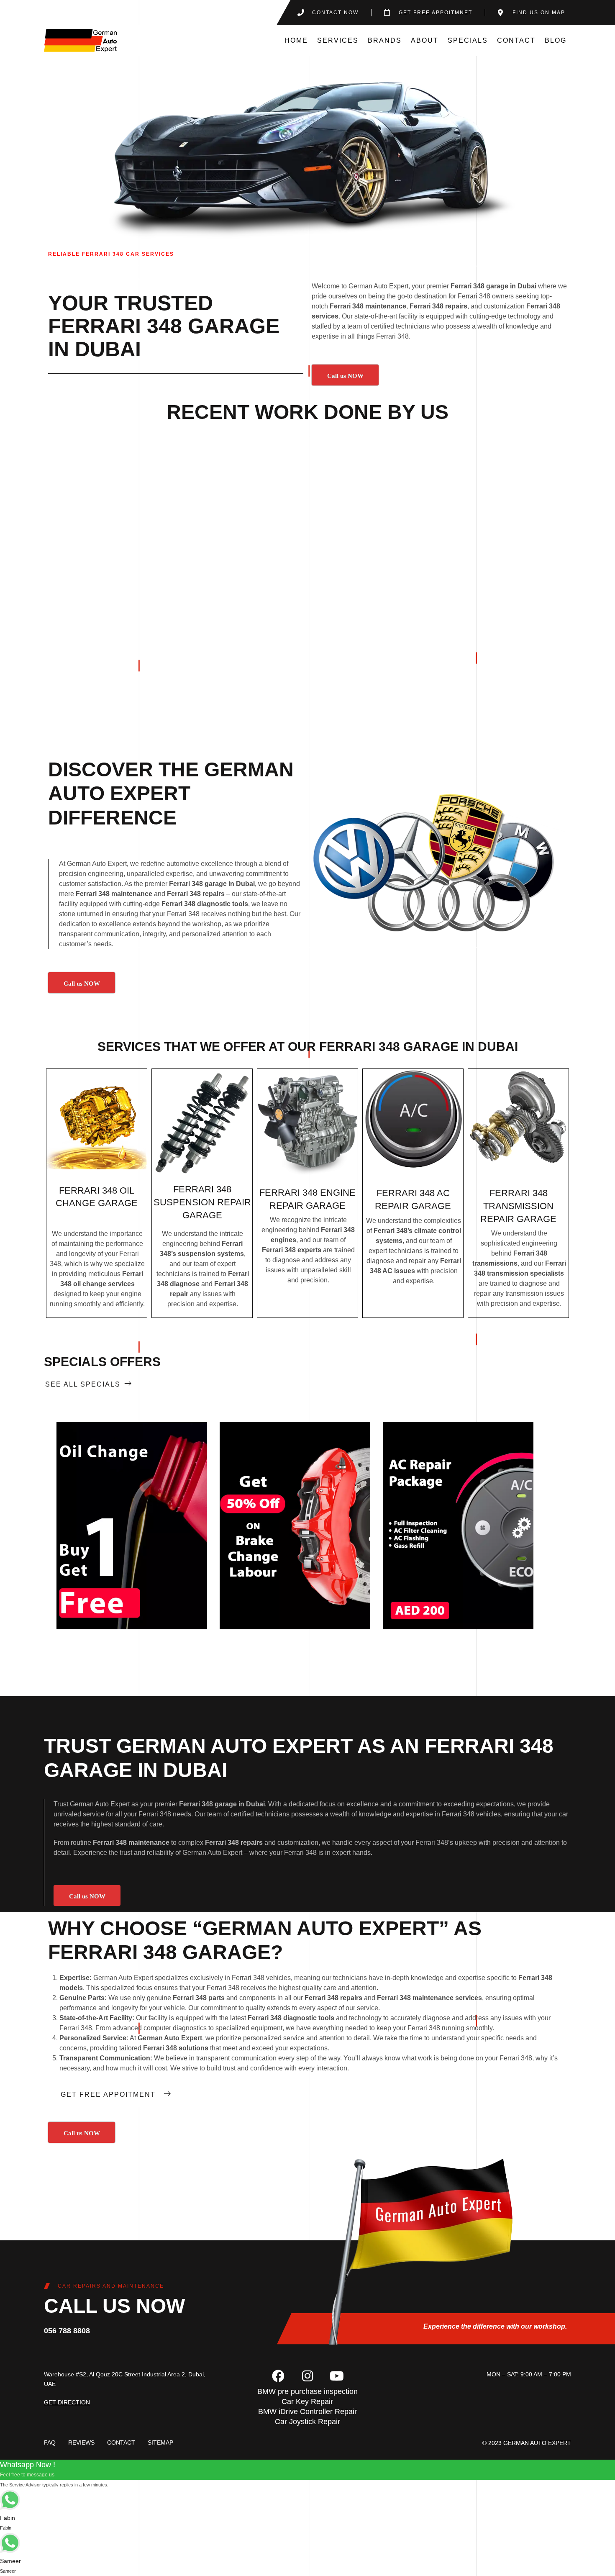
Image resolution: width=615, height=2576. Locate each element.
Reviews (81, 2442)
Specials (468, 40)
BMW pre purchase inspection (307, 2391)
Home (296, 40)
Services (338, 40)
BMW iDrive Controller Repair (307, 2412)
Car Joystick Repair (307, 2422)
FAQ (50, 2442)
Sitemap (160, 2442)
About (425, 40)
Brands (385, 40)
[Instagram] (307, 2376)
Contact (516, 40)
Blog (556, 40)
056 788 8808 (67, 2331)
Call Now (132, 1526)
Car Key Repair (307, 2401)
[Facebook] (278, 2376)
